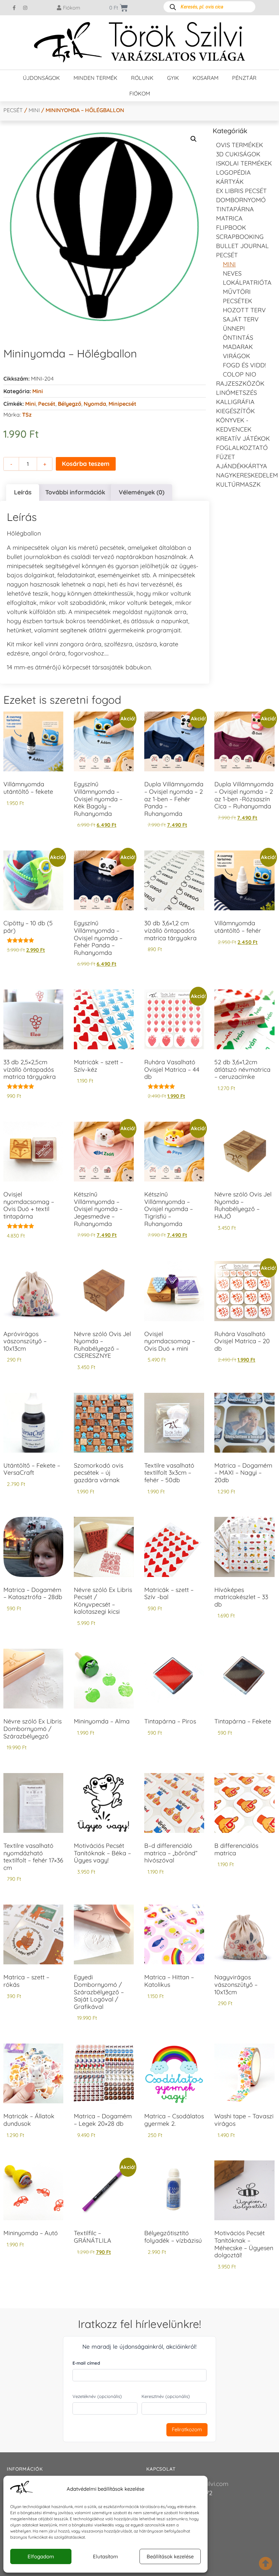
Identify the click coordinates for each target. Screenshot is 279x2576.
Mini (34, 110)
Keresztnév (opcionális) (166, 2396)
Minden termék (95, 78)
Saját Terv (241, 319)
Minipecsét (122, 404)
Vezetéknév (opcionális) (97, 2396)
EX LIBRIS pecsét (241, 191)
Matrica (229, 218)
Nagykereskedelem (247, 475)
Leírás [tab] (23, 492)
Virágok (236, 356)
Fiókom (140, 93)
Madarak (238, 347)
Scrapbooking (240, 237)
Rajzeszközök (240, 383)
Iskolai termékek (244, 163)
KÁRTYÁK (230, 182)
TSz (27, 415)
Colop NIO (240, 374)
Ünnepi (234, 328)
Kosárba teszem (86, 464)
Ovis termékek (240, 145)
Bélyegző (70, 404)
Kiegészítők (235, 411)
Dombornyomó (241, 200)
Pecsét (13, 110)
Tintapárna (235, 209)
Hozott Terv (244, 310)
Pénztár (244, 78)
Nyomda (95, 404)
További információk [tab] (75, 492)
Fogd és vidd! (244, 365)
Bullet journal (242, 246)
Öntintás (238, 338)
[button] (194, 139)
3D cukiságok (238, 154)
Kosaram (206, 78)
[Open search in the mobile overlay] (209, 7)
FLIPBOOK (231, 227)
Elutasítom (105, 2556)
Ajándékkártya (242, 466)
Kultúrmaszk (238, 484)
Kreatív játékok (243, 439)
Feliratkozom (187, 2429)
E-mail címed (86, 2363)
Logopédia (233, 172)
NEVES (232, 273)
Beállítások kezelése (170, 2556)
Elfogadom (41, 2556)
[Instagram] (25, 8)
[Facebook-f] (14, 8)
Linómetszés (236, 393)
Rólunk (142, 78)
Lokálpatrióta (247, 283)
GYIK (173, 78)
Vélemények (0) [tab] (142, 492)
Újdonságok (41, 78)
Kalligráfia (235, 402)
